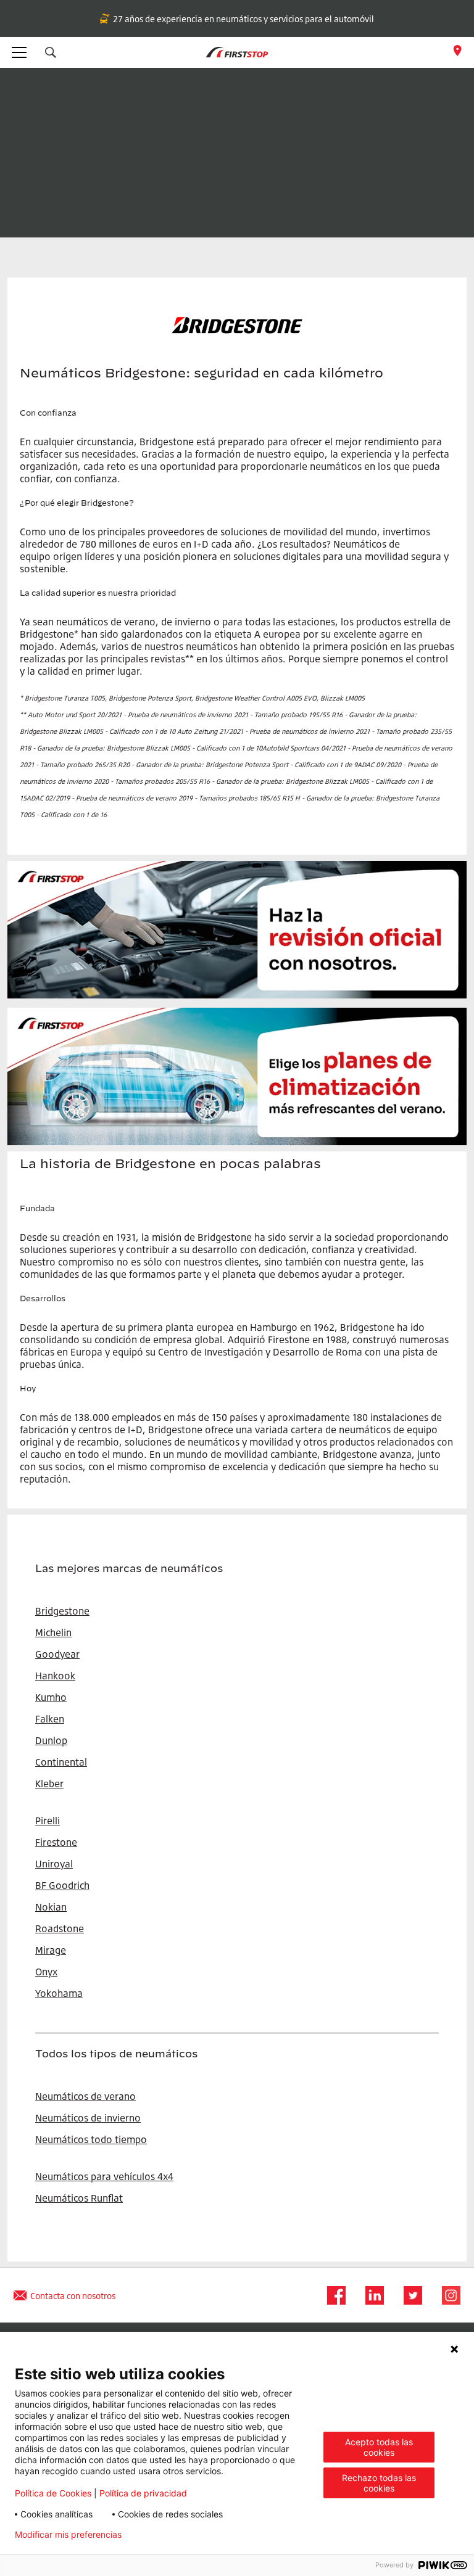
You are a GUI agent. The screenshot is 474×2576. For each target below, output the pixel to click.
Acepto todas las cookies (379, 2447)
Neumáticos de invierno (88, 2118)
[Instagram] (447, 2295)
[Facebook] (333, 2295)
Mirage (51, 1950)
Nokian (51, 1907)
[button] (51, 52)
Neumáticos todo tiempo (91, 2139)
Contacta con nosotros (73, 2296)
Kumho (51, 1697)
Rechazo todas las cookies (379, 2483)
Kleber (49, 1784)
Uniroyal (54, 1864)
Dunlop (51, 1740)
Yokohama (59, 1993)
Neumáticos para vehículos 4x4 (104, 2176)
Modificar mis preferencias (68, 2535)
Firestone (56, 1842)
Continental (61, 1762)
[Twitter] (409, 2295)
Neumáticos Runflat (79, 2198)
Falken (50, 1719)
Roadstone (60, 1928)
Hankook (55, 1676)
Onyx (46, 1972)
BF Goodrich (62, 1885)
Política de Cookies (53, 2493)
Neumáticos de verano (85, 2096)
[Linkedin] (371, 2295)
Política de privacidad (143, 2493)
